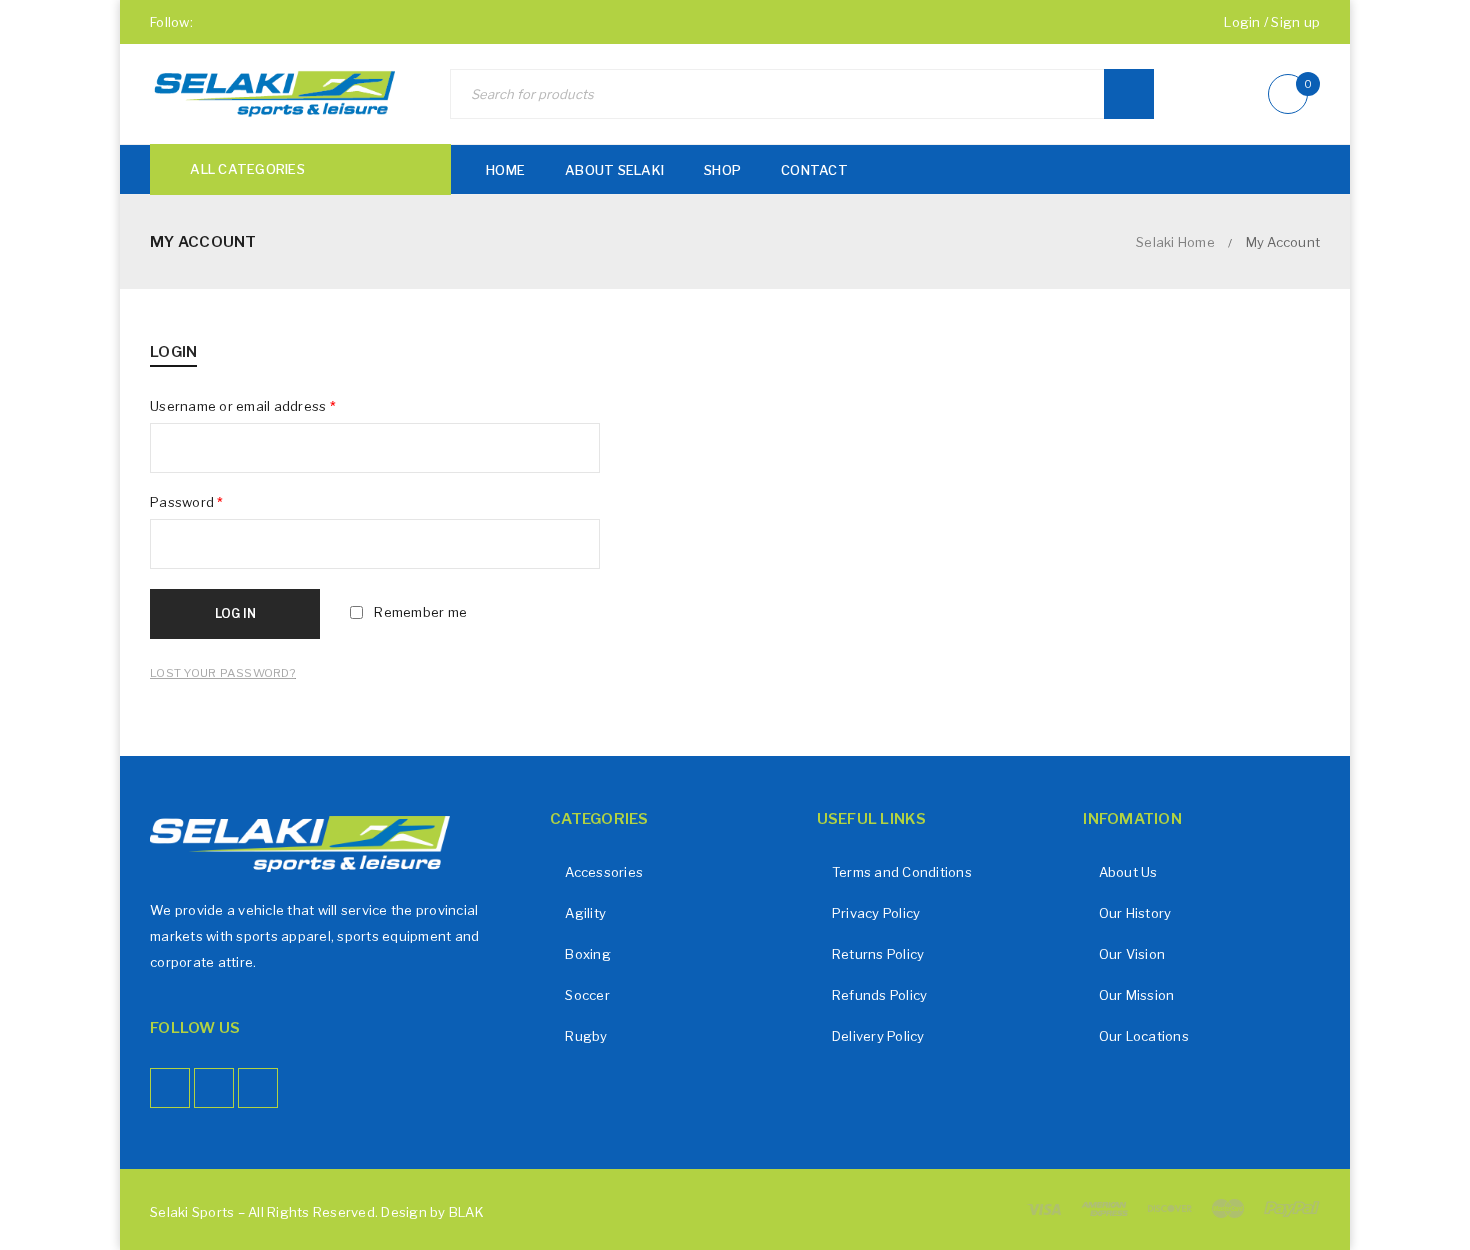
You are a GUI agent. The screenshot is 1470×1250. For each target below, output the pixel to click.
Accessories (604, 872)
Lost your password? (223, 673)
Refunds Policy (880, 995)
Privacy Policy (876, 913)
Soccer (587, 995)
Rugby (586, 1036)
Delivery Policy (878, 1036)
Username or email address (243, 406)
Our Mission (1137, 995)
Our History (1135, 913)
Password (187, 502)
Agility (585, 913)
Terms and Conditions (902, 872)
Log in (235, 613)
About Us (1128, 872)
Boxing (588, 954)
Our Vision (1132, 954)
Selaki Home (1175, 242)
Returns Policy (878, 954)
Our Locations (1144, 1036)
